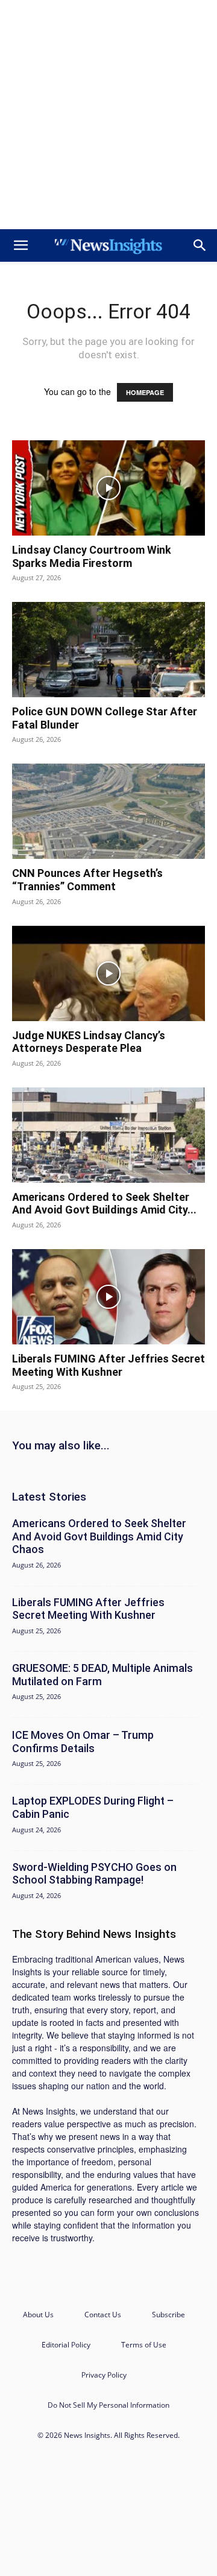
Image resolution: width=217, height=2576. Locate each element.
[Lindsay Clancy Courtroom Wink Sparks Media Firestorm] (108, 488)
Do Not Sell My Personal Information (108, 2405)
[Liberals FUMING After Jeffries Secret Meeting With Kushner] (108, 1297)
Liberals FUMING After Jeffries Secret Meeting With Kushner (108, 1365)
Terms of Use (144, 2345)
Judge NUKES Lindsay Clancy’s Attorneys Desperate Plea (89, 1042)
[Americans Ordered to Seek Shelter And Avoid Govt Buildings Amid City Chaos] (108, 1135)
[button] (20, 245)
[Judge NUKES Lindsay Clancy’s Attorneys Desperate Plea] (108, 973)
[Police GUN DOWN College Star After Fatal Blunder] (108, 650)
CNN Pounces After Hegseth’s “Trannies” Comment (87, 880)
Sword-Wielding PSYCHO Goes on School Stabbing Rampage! (94, 1874)
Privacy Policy (104, 2375)
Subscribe (168, 2315)
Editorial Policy (66, 2345)
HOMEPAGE (145, 392)
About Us (38, 2315)
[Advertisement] (108, 115)
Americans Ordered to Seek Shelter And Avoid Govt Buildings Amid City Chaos (99, 1536)
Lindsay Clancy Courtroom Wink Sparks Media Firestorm (92, 556)
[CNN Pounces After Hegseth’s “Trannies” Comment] (108, 811)
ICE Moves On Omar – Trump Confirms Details (83, 1742)
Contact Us (103, 2315)
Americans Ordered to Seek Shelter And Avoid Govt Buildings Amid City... (104, 1204)
